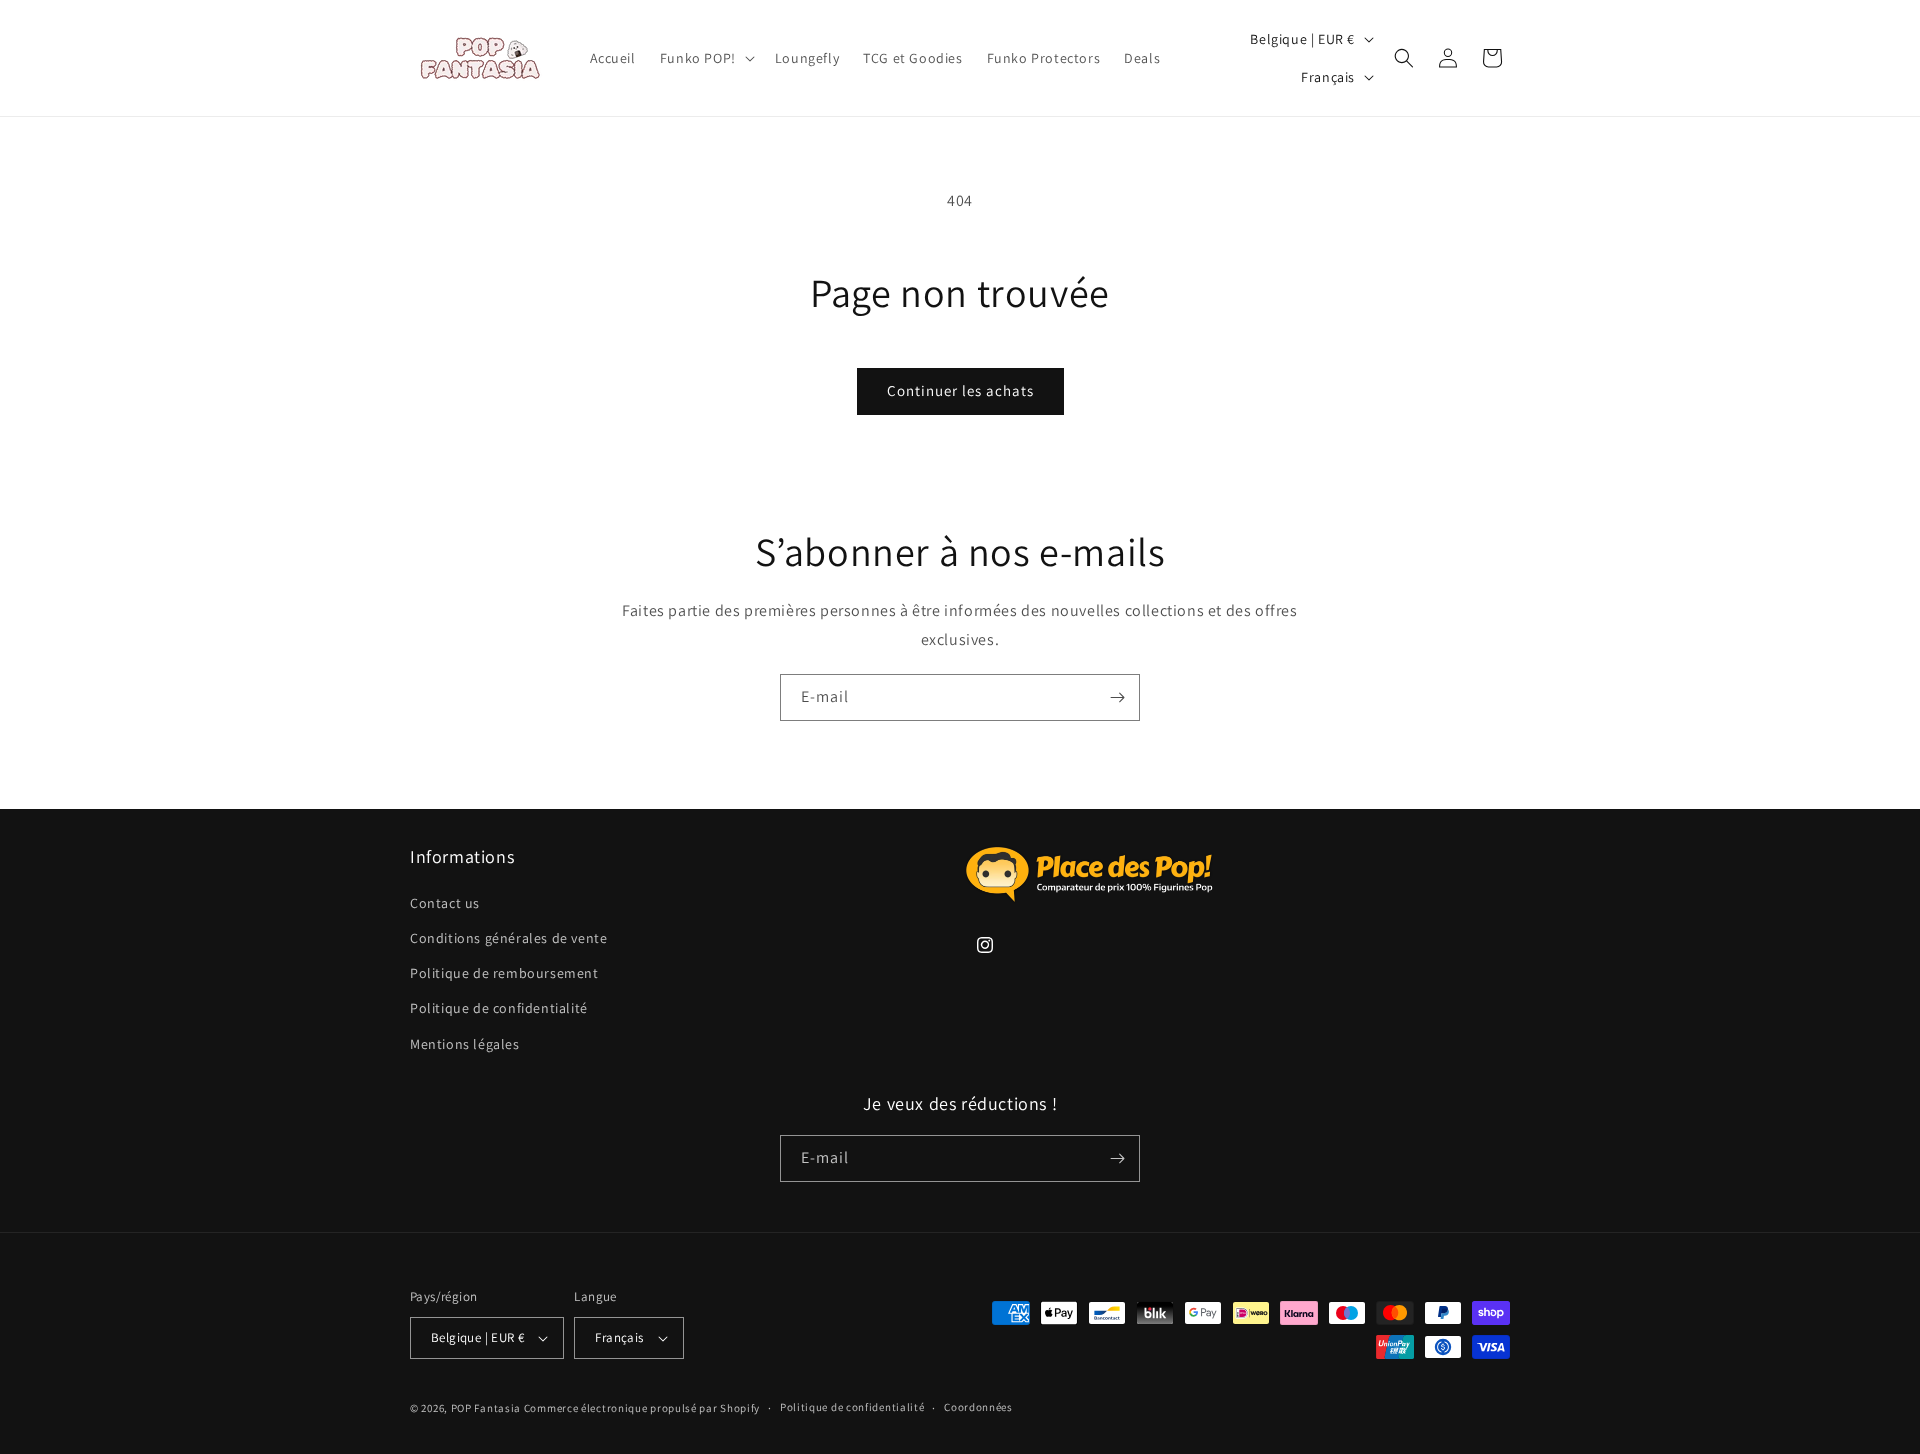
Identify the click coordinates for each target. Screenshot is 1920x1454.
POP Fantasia (486, 1408)
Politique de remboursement (504, 973)
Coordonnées (978, 1407)
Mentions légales (465, 1044)
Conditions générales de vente (508, 938)
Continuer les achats (960, 390)
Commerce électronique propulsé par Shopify (642, 1408)
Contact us (445, 903)
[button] (705, 58)
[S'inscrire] (1117, 697)
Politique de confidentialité (499, 1008)
